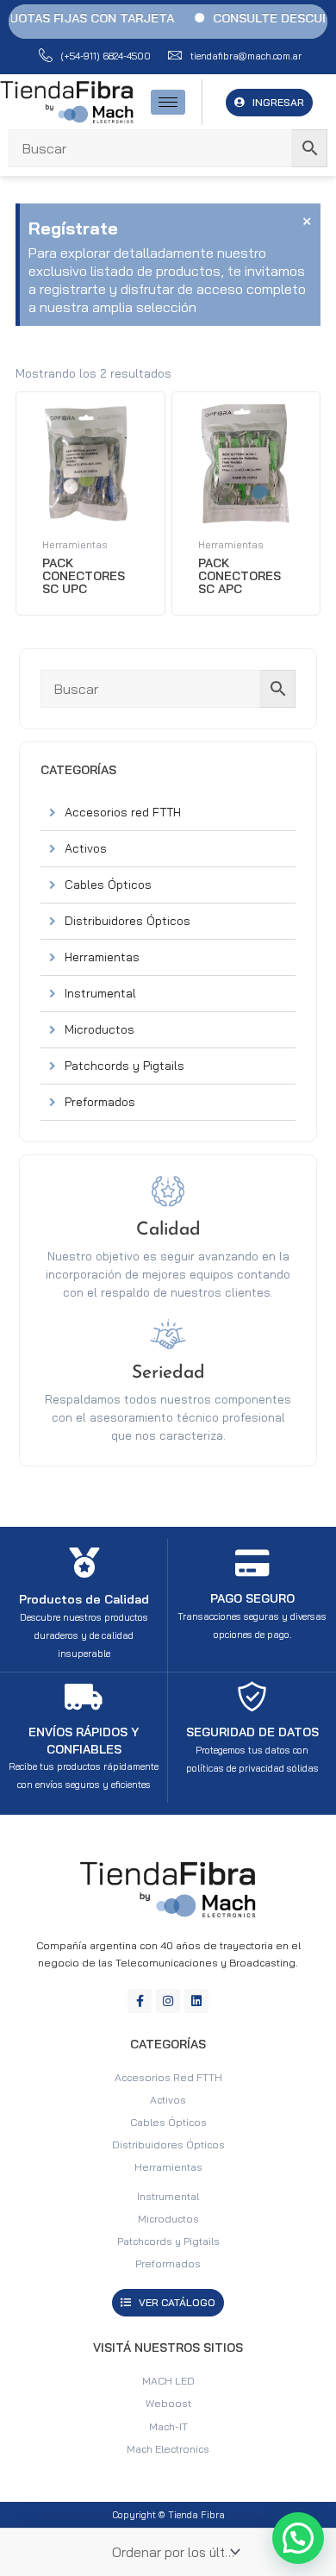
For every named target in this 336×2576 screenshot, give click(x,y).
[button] (298, 2538)
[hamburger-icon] (168, 102)
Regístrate (73, 228)
